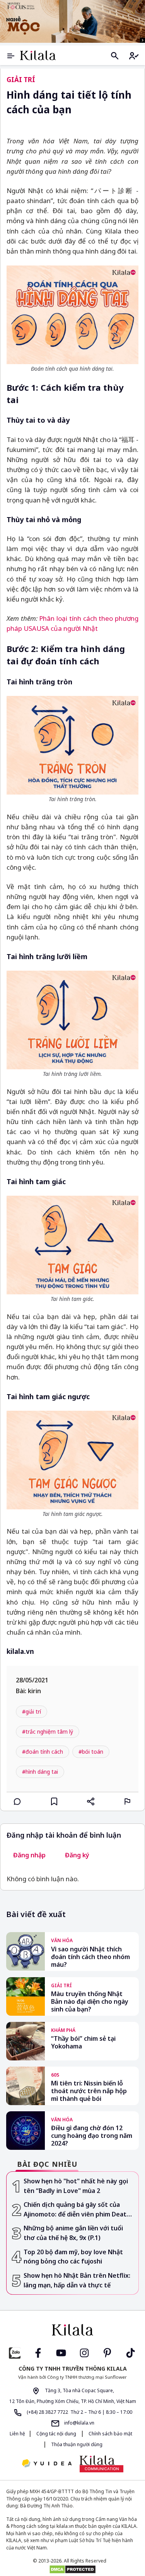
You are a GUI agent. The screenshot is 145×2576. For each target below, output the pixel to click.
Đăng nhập (29, 1855)
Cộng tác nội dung (56, 2434)
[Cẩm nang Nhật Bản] (73, 2330)
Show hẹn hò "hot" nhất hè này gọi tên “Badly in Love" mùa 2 (76, 2186)
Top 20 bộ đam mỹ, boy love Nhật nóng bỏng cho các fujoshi (73, 2257)
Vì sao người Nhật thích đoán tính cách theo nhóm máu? (90, 1957)
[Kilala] (38, 55)
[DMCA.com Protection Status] (72, 2569)
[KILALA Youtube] (61, 2352)
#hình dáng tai (40, 1772)
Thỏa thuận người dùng (76, 2444)
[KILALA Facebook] (15, 2352)
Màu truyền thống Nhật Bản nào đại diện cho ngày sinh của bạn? (90, 2001)
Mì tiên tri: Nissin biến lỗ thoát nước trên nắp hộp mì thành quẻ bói (89, 2091)
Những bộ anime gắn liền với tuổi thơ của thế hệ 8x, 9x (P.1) (73, 2233)
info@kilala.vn (79, 2423)
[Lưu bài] (54, 1801)
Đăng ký (77, 1855)
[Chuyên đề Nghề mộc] (72, 21)
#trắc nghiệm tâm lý (48, 1732)
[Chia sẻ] (91, 1801)
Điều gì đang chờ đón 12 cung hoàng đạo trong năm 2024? (92, 2136)
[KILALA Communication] (101, 2464)
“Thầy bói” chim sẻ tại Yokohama (83, 2042)
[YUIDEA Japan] (47, 2464)
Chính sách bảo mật (110, 2434)
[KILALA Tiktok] (131, 2352)
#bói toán (91, 1752)
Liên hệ (17, 2434)
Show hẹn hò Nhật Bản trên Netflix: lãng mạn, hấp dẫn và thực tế (77, 2280)
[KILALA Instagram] (84, 2352)
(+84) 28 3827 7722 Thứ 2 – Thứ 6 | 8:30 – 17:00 (79, 2412)
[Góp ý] (128, 1801)
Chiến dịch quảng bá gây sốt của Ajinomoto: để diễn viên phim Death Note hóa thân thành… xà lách (77, 2210)
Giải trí (21, 80)
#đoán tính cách (43, 1752)
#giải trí (32, 1711)
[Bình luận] (17, 1801)
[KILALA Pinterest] (107, 2352)
